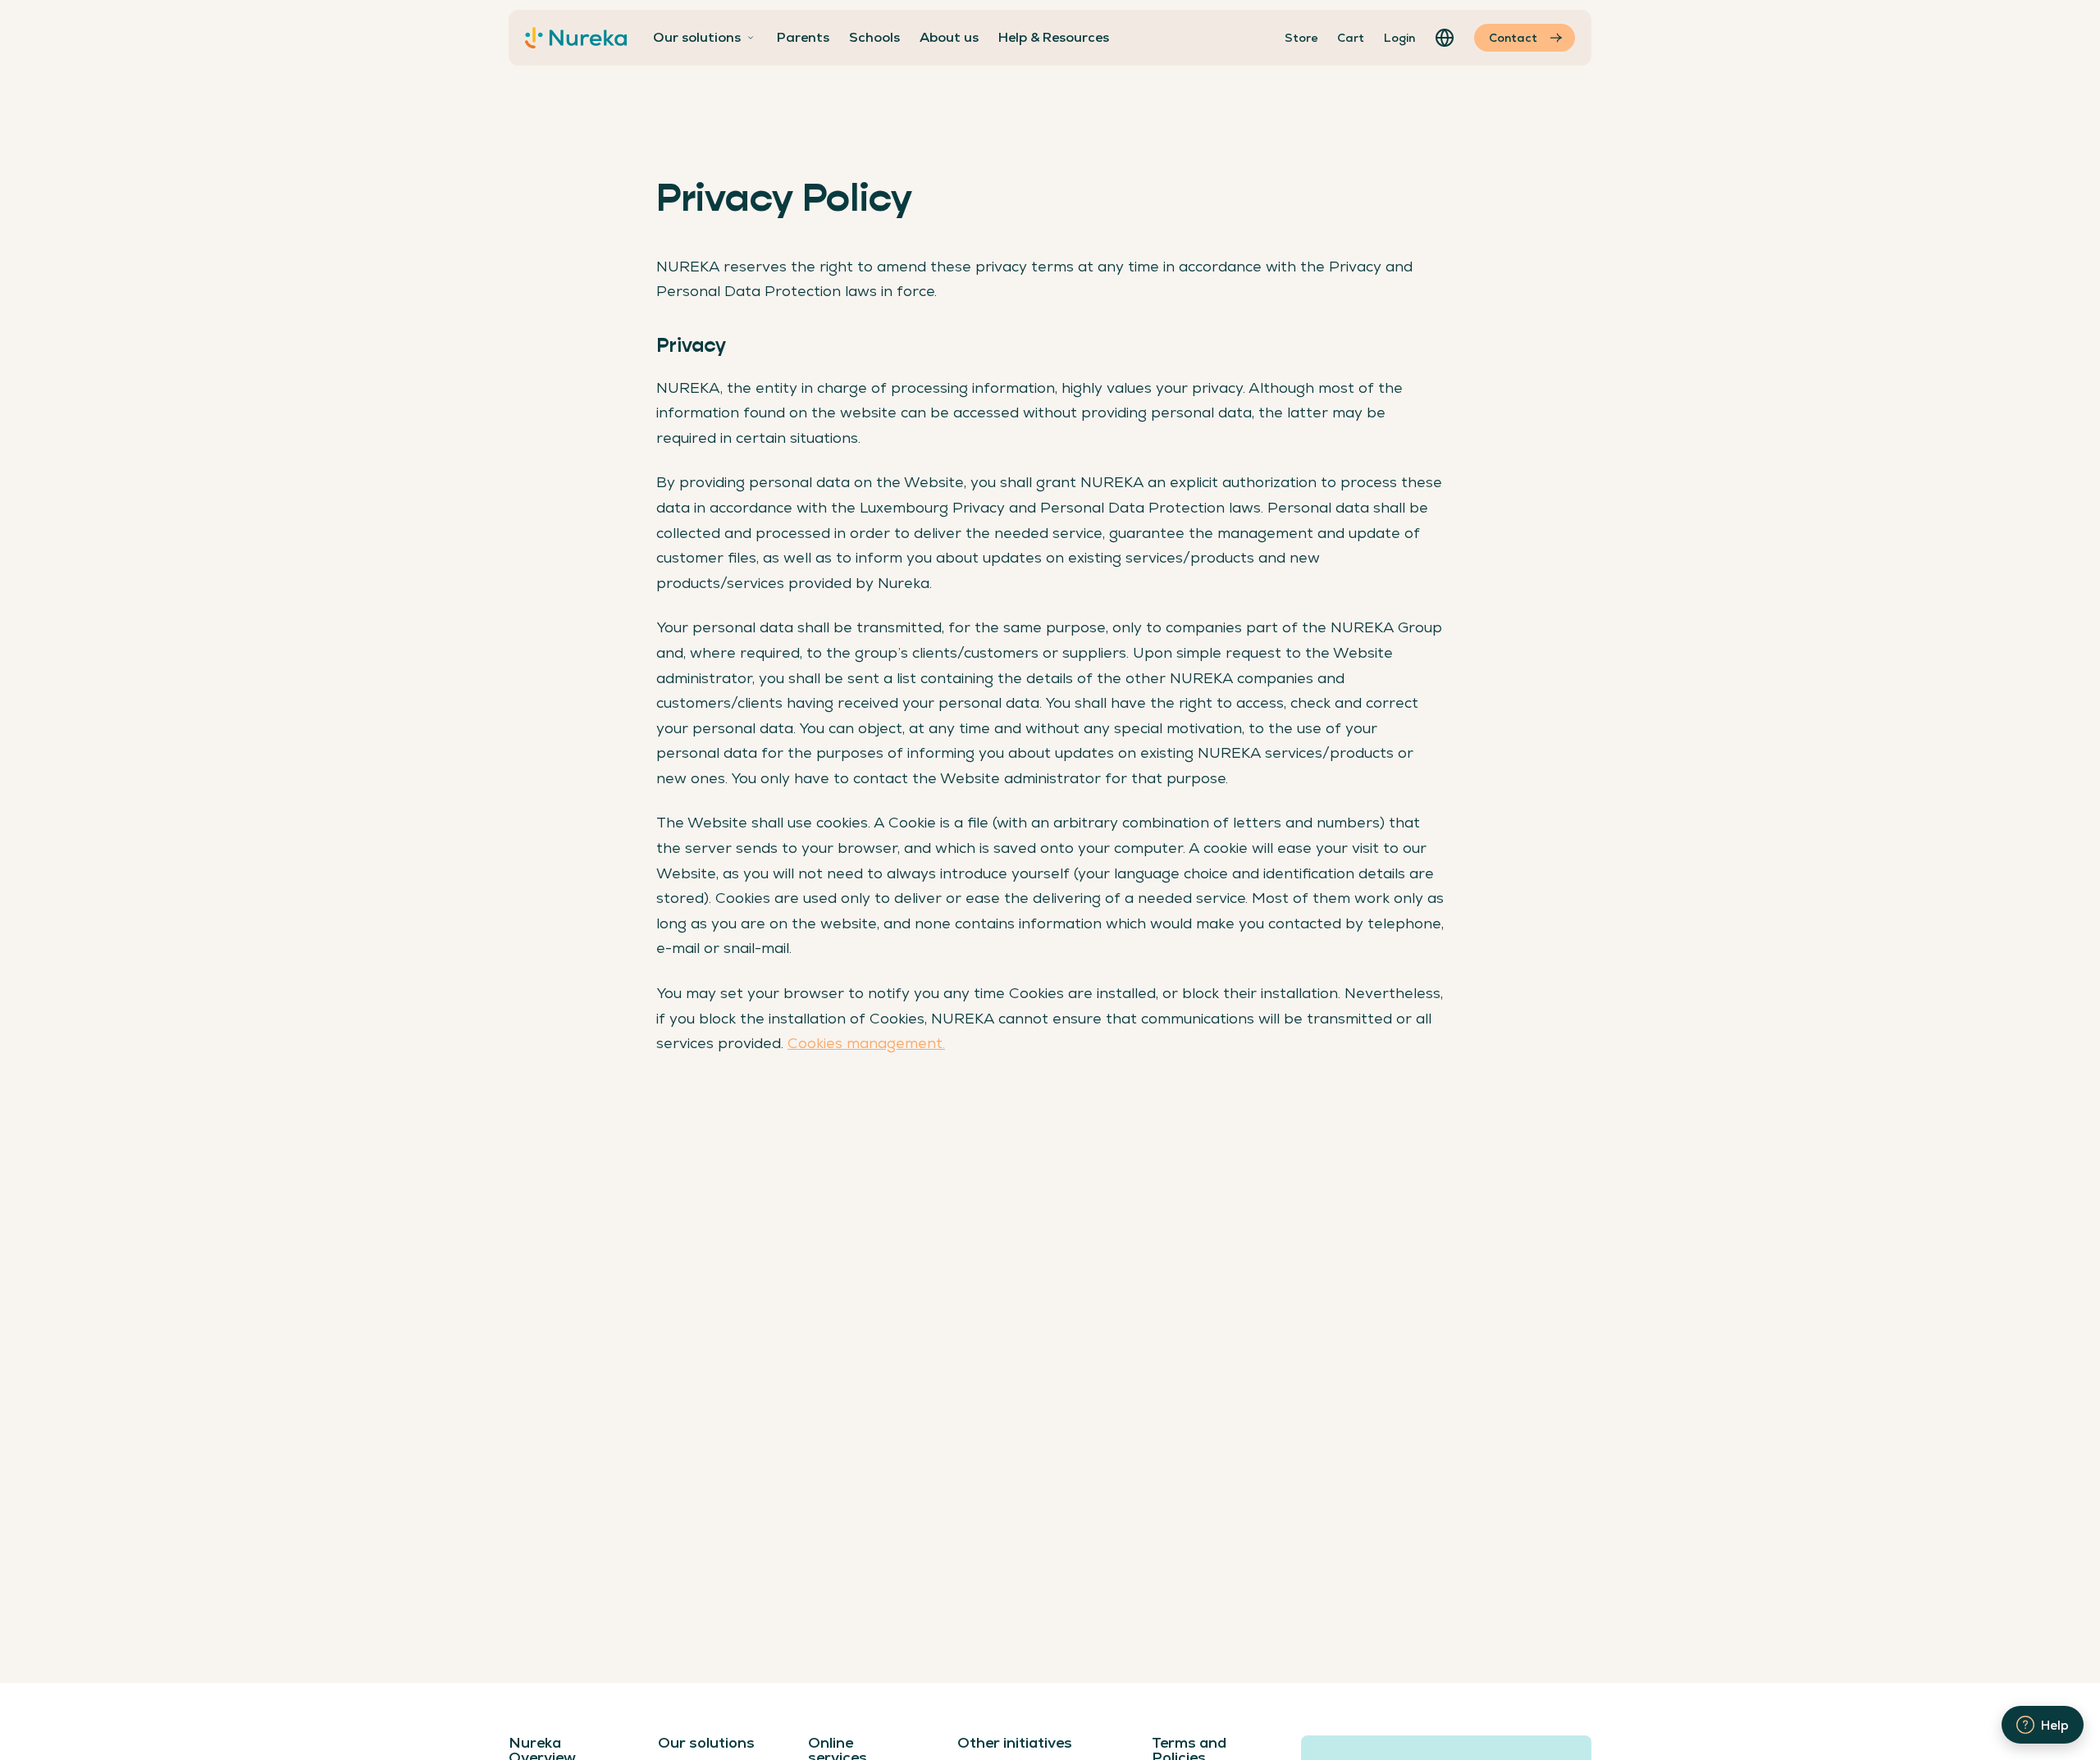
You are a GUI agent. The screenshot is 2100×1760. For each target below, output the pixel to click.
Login (1399, 38)
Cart (1351, 38)
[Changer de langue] (1445, 38)
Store (1301, 38)
